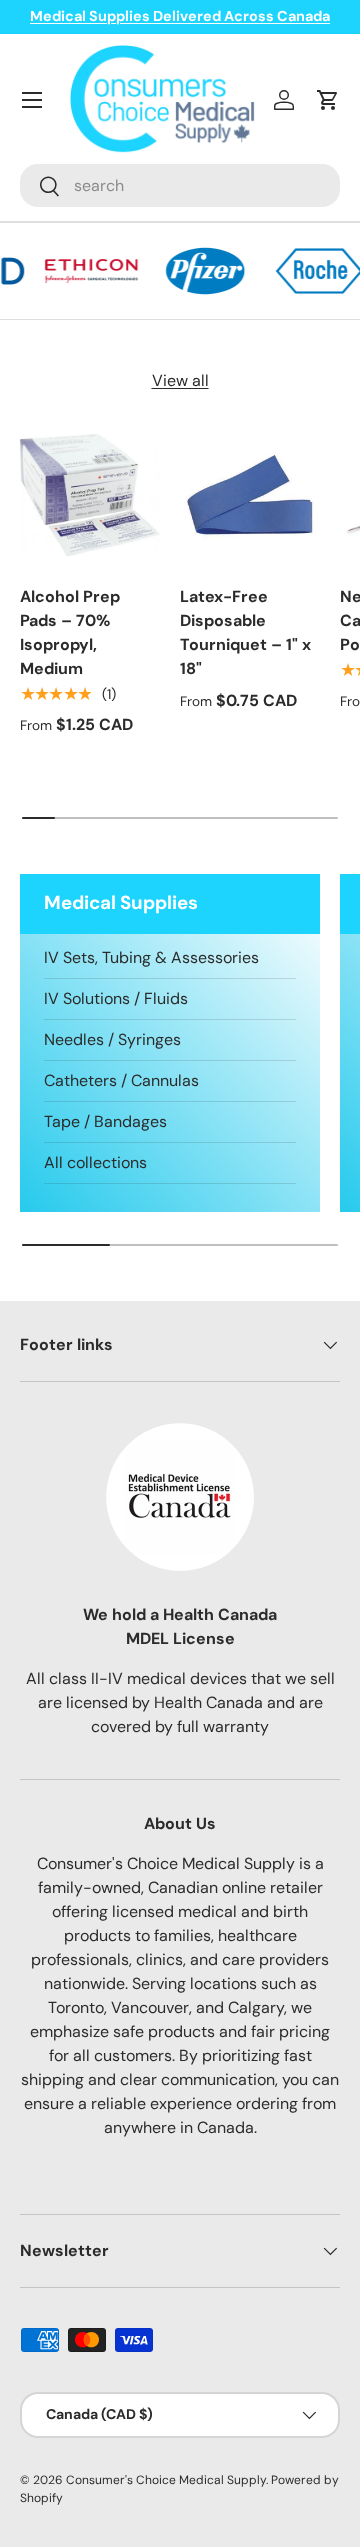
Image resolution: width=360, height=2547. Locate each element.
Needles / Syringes (112, 1039)
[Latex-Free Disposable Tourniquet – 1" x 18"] (250, 495)
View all (180, 380)
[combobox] (180, 185)
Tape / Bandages (105, 1121)
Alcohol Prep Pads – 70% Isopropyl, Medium (70, 632)
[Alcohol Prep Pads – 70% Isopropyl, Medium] (90, 495)
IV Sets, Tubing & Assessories (151, 957)
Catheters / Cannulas (121, 1080)
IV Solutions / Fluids (116, 998)
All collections (95, 1162)
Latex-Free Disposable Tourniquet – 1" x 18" (245, 632)
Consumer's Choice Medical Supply (166, 2480)
